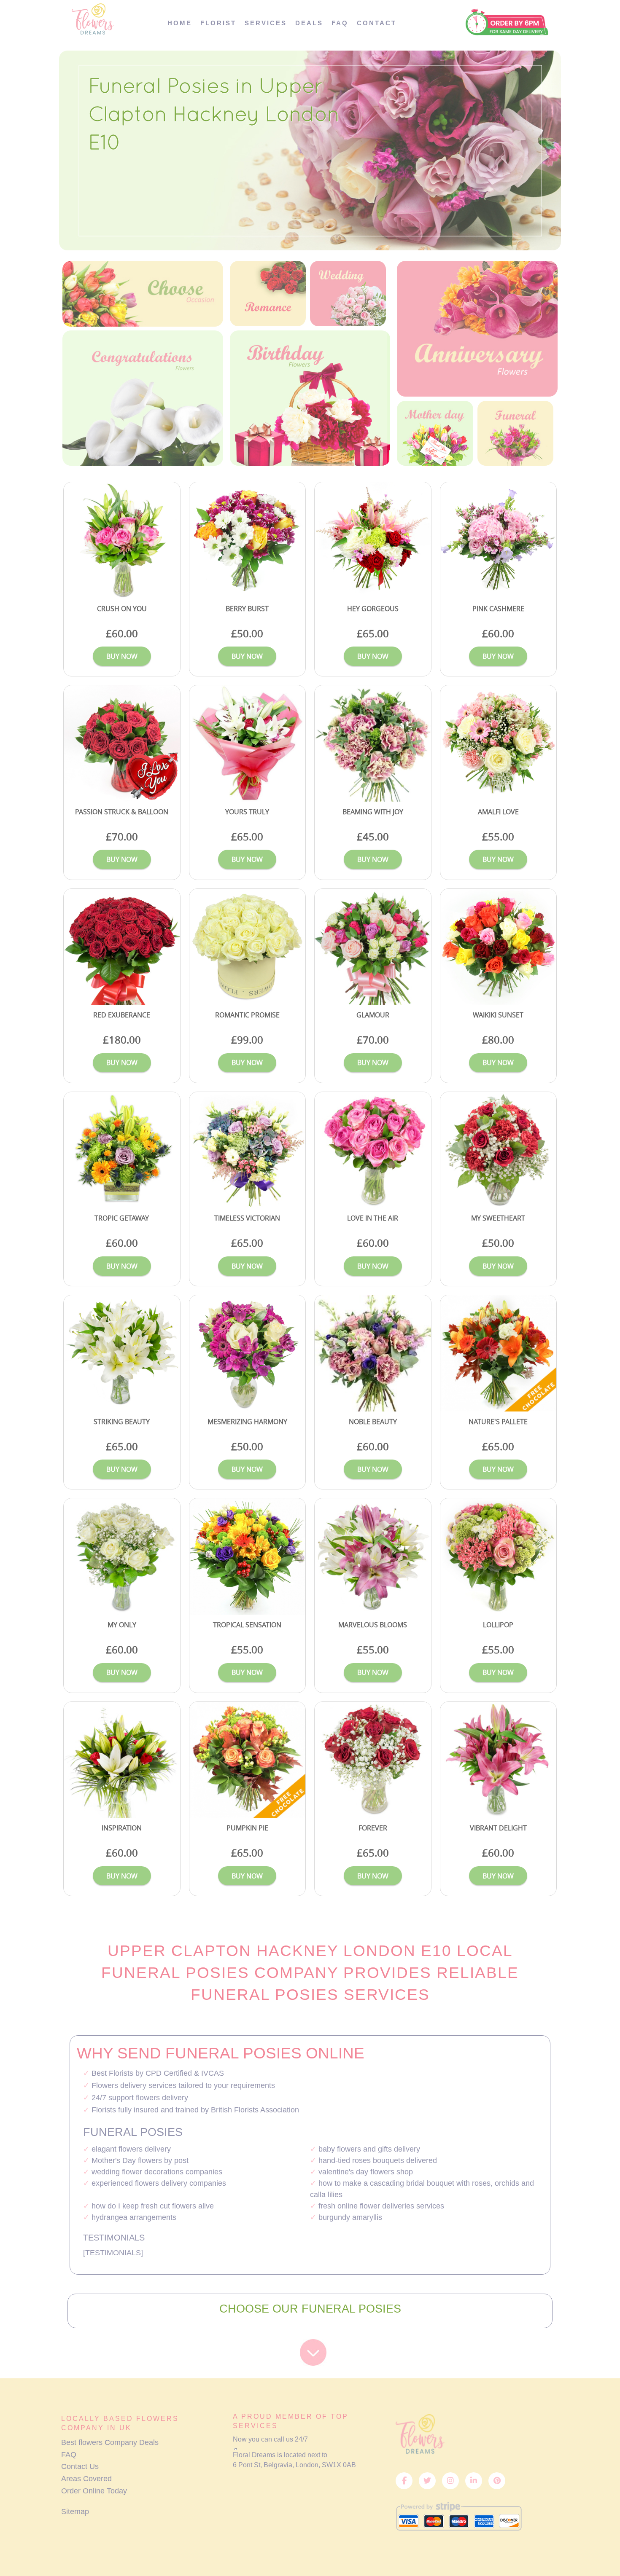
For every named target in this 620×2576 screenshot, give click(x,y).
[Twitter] (427, 2481)
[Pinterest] (497, 2481)
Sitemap (75, 2512)
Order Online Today (94, 2491)
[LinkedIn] (474, 2481)
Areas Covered (86, 2479)
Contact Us (80, 2466)
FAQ (69, 2455)
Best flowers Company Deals (110, 2442)
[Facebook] (404, 2481)
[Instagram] (450, 2481)
